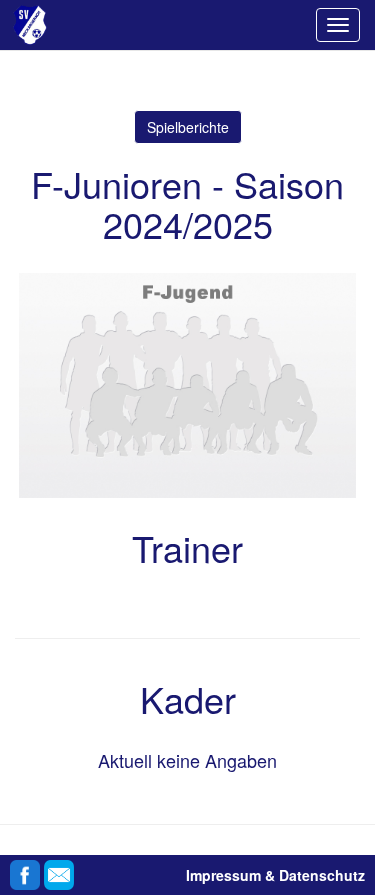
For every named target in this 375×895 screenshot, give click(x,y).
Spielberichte (188, 127)
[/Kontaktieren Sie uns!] (59, 870)
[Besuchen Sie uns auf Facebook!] (25, 870)
